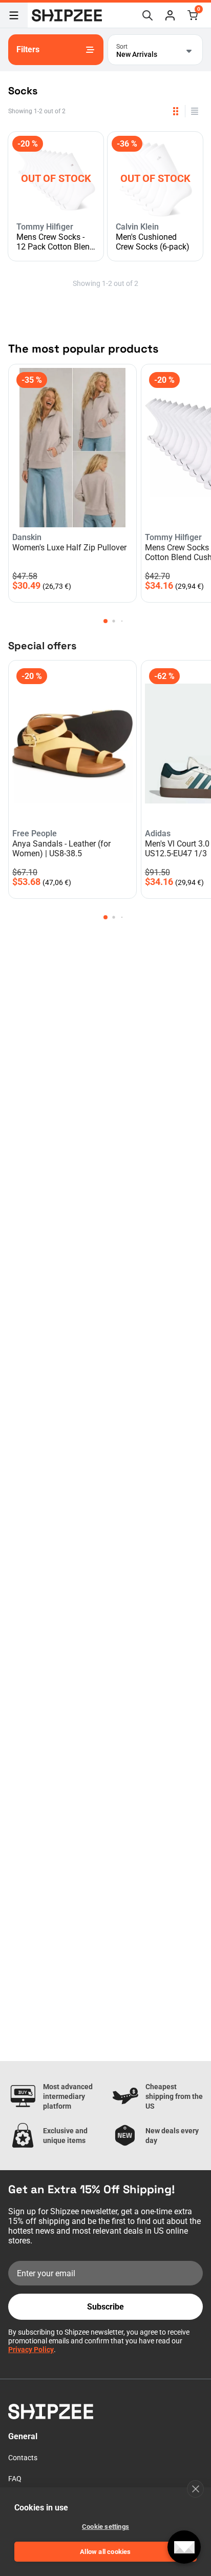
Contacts (23, 2458)
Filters (28, 49)
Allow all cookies (105, 2552)
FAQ (15, 2479)
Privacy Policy (31, 2350)
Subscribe (105, 2307)
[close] (195, 2489)
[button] (170, 15)
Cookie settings (105, 2527)
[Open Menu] (14, 15)
